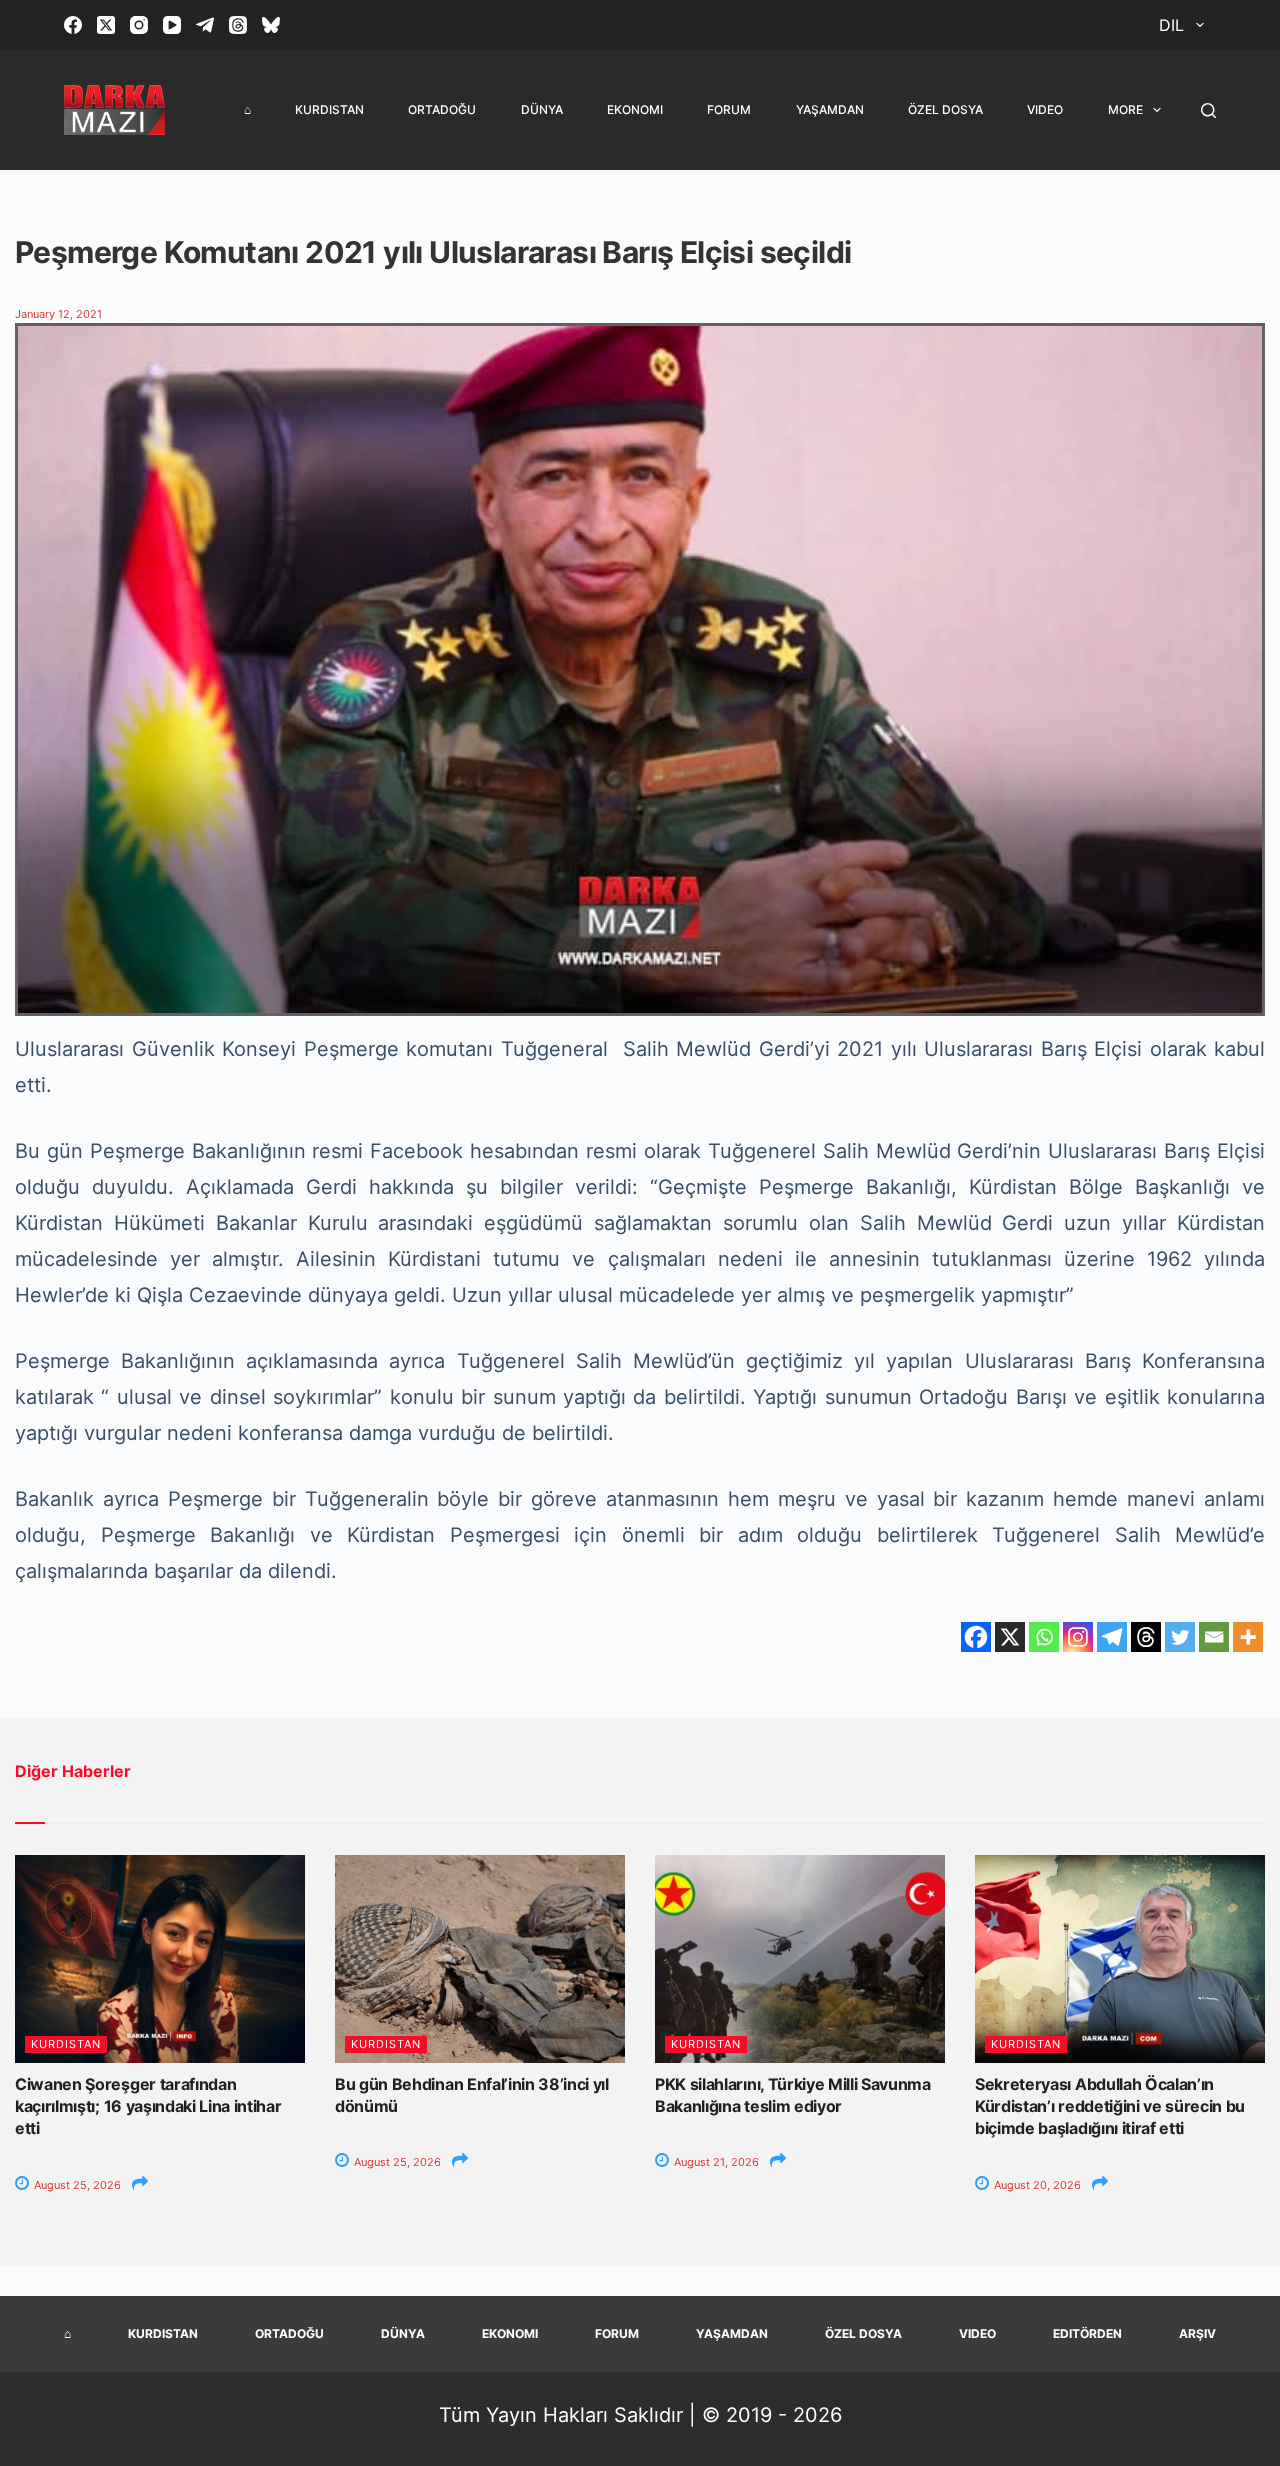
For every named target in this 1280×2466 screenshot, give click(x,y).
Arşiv (1197, 2333)
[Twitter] (1180, 1637)
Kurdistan (329, 109)
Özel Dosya (945, 109)
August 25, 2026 (76, 2185)
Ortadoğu (442, 109)
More (1125, 109)
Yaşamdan (830, 109)
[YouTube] (172, 25)
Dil (1171, 25)
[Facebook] (73, 25)
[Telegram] (205, 25)
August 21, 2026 (715, 2162)
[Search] (1208, 110)
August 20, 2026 (1036, 2185)
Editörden (1087, 2333)
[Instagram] (139, 25)
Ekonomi (635, 109)
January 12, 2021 (58, 314)
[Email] (1214, 1637)
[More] (1248, 1637)
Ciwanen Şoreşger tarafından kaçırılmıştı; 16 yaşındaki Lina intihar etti (148, 2106)
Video (1045, 109)
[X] (1010, 1637)
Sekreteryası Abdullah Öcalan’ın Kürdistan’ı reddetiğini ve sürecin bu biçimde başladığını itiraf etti (1110, 2106)
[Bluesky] (271, 25)
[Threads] (238, 25)
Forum (729, 109)
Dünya (542, 109)
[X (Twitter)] (106, 25)
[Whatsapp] (1044, 1637)
